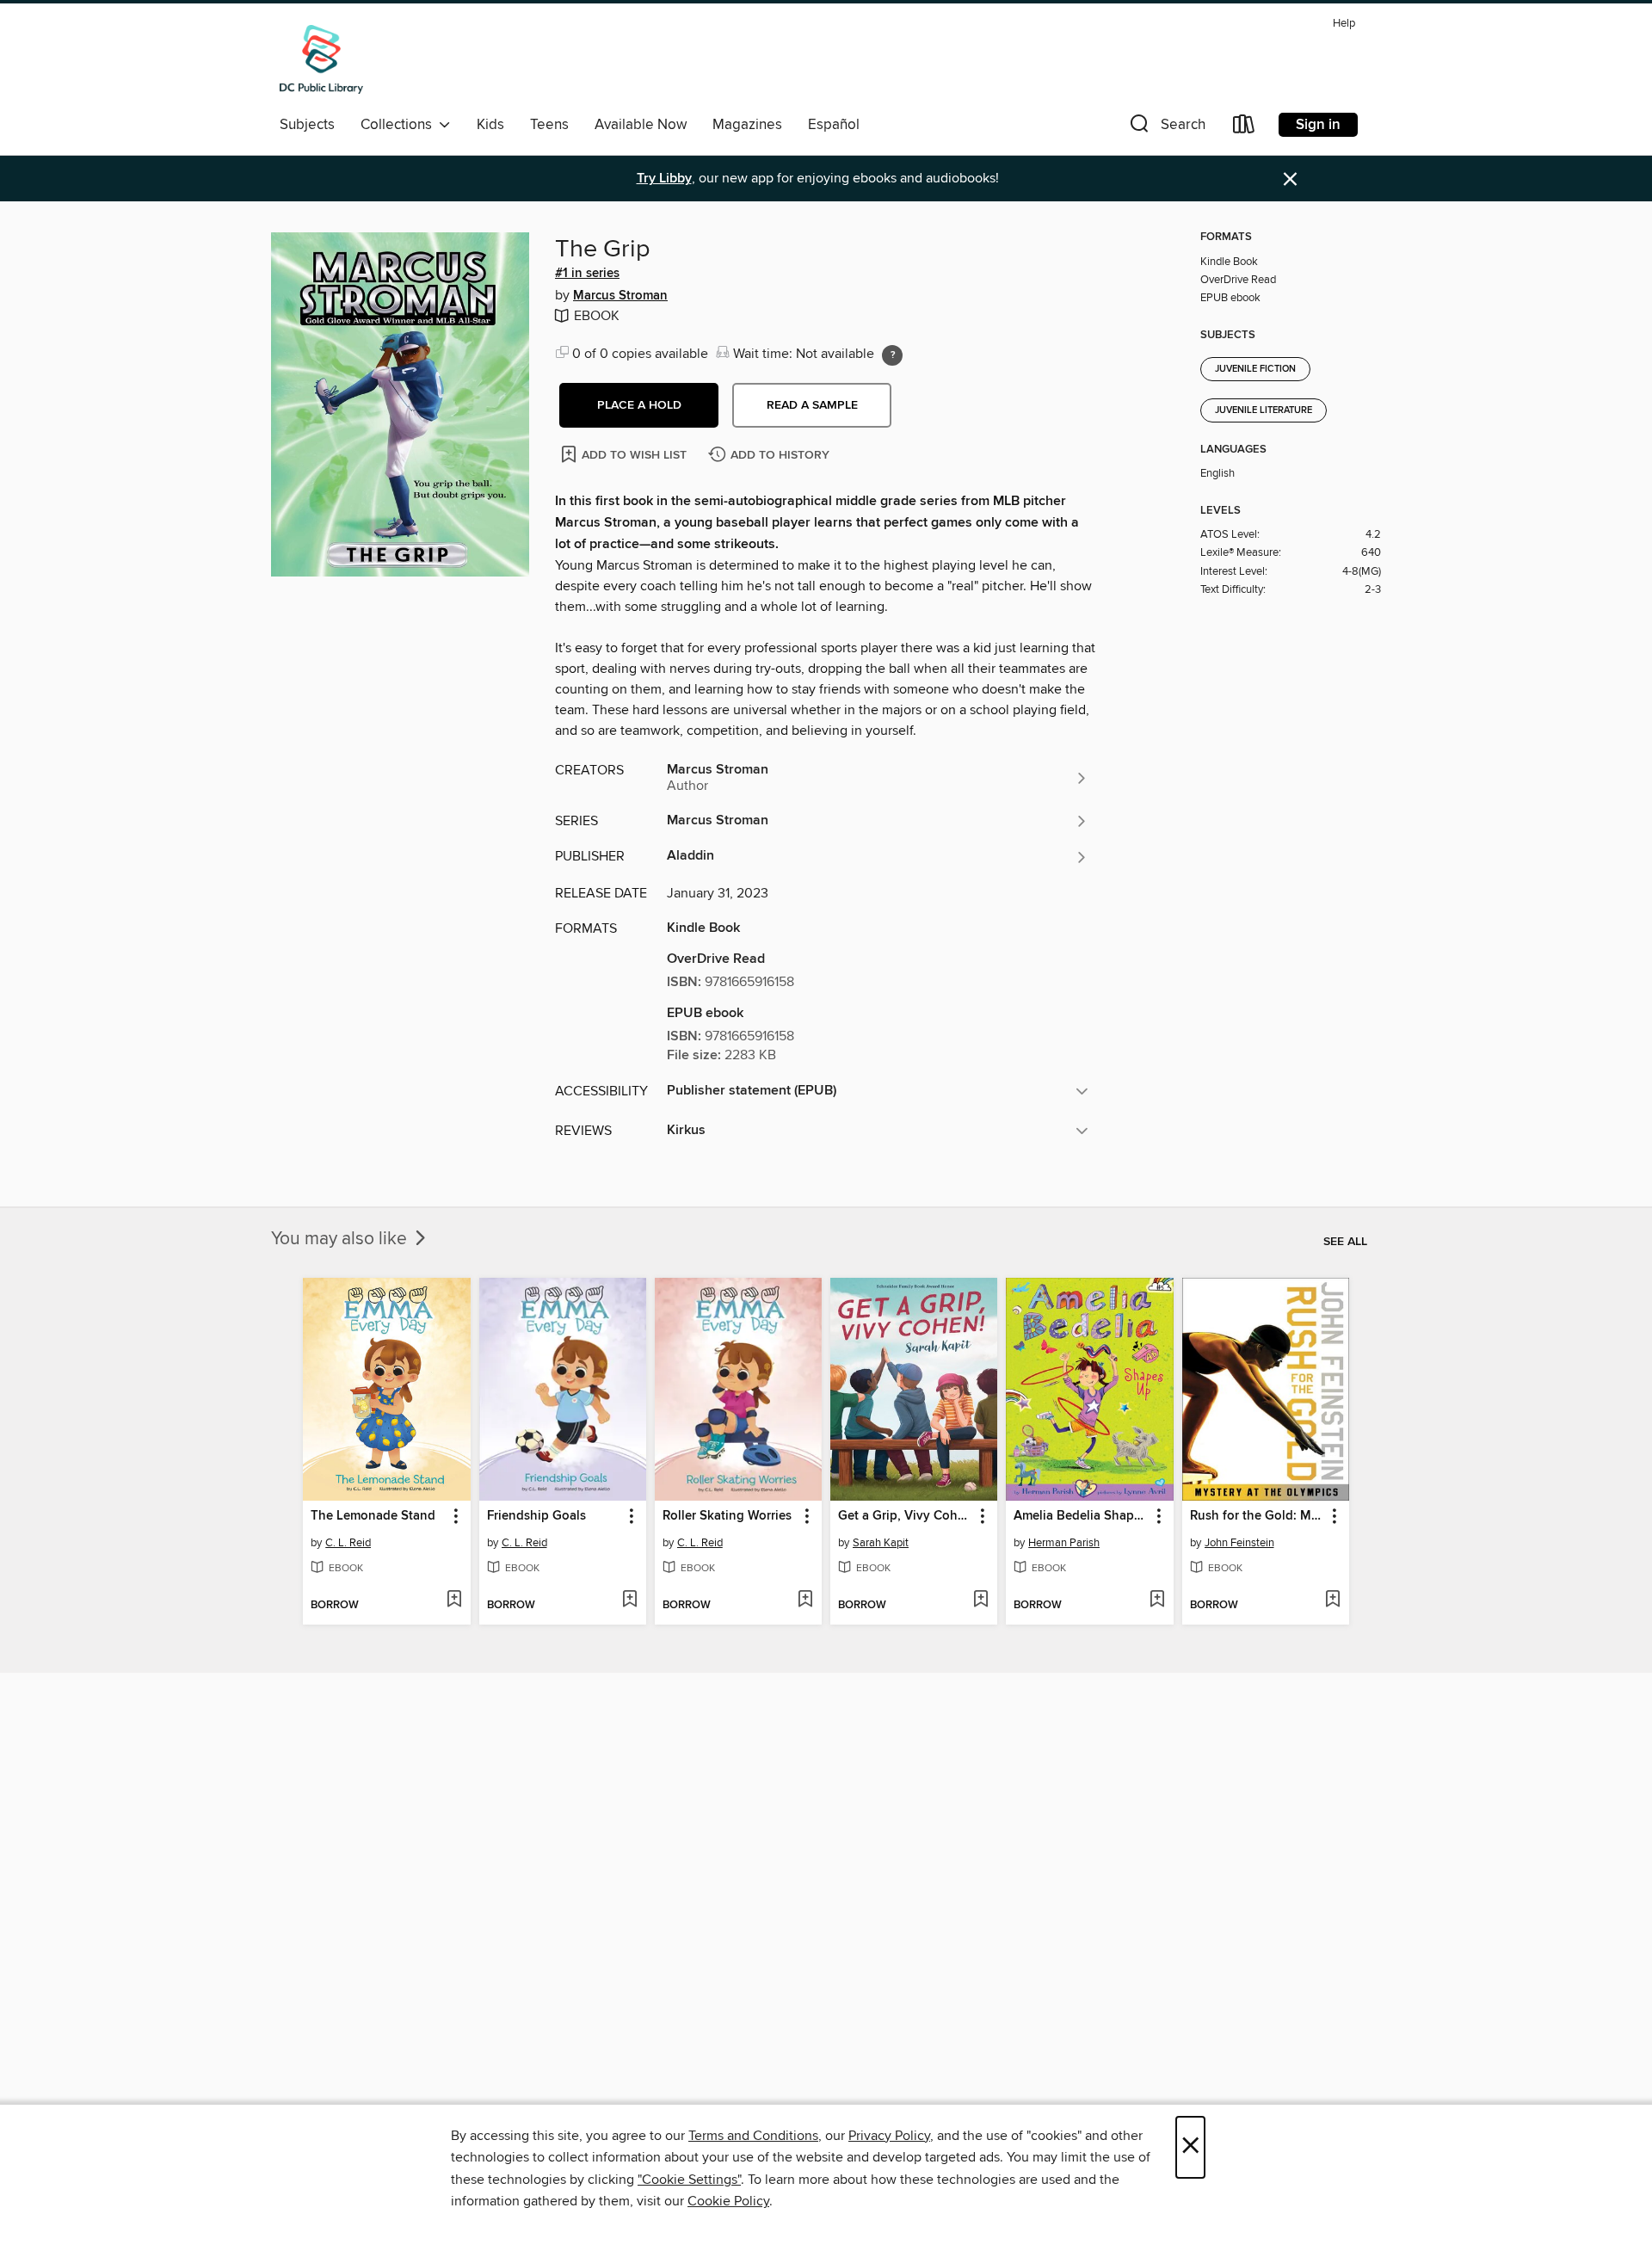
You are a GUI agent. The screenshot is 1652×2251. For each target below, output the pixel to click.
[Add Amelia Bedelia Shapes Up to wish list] (1157, 1600)
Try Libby (664, 179)
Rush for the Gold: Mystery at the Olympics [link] (1257, 1516)
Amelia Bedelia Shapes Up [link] (1081, 1516)
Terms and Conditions (753, 2136)
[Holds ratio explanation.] (892, 355)
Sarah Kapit (881, 1543)
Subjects (307, 125)
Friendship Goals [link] (536, 1516)
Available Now (641, 125)
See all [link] (1345, 1242)
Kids (490, 125)
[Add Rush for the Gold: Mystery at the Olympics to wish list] (1332, 1600)
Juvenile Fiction (1255, 369)
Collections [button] (400, 125)
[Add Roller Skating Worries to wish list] (805, 1600)
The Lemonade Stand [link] (373, 1516)
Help (1344, 24)
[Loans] (1244, 128)
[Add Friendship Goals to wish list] (629, 1600)
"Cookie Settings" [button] (689, 2180)
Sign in (1318, 125)
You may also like (341, 1239)
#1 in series (587, 274)
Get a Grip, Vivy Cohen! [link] (906, 1516)
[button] (1166, 128)
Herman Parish (1064, 1543)
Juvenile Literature (1264, 410)
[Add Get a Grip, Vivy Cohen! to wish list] (980, 1600)
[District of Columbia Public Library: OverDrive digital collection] (321, 59)
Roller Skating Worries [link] (727, 1516)
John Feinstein (1239, 1543)
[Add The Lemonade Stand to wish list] (454, 1600)
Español (834, 125)
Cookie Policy (728, 2201)
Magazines (747, 125)
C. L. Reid (348, 1543)
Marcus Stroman (620, 296)
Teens (549, 125)
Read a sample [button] (812, 405)
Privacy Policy (889, 2136)
